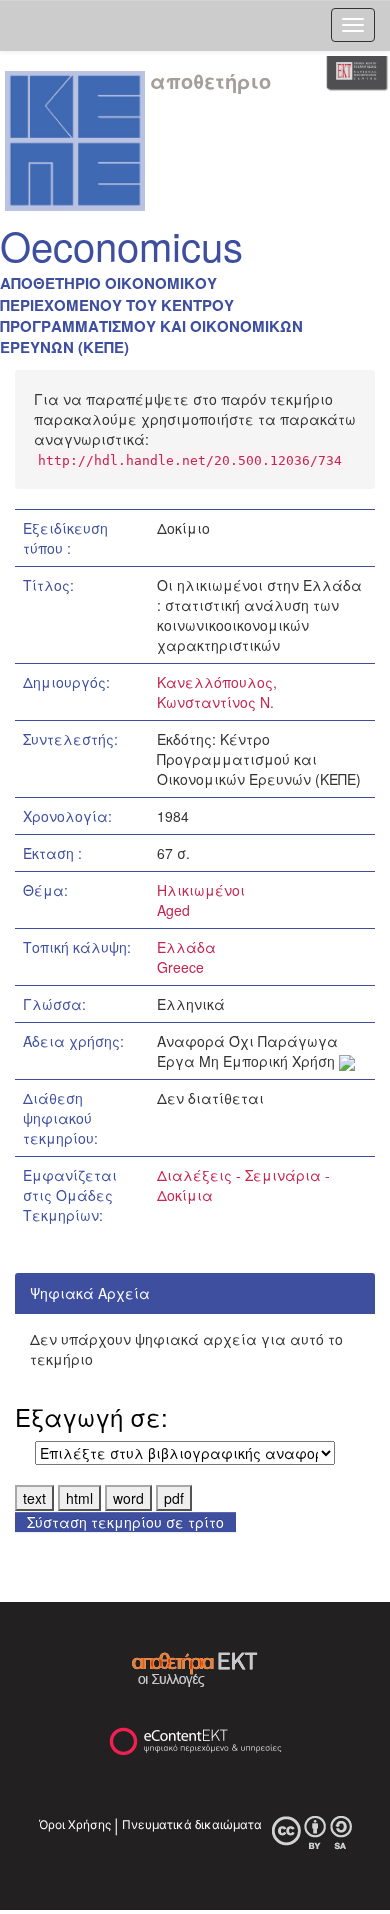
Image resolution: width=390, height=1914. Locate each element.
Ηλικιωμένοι (201, 890)
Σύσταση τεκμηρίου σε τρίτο (125, 1522)
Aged (173, 910)
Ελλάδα (186, 947)
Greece (180, 967)
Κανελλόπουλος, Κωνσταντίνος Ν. (217, 692)
